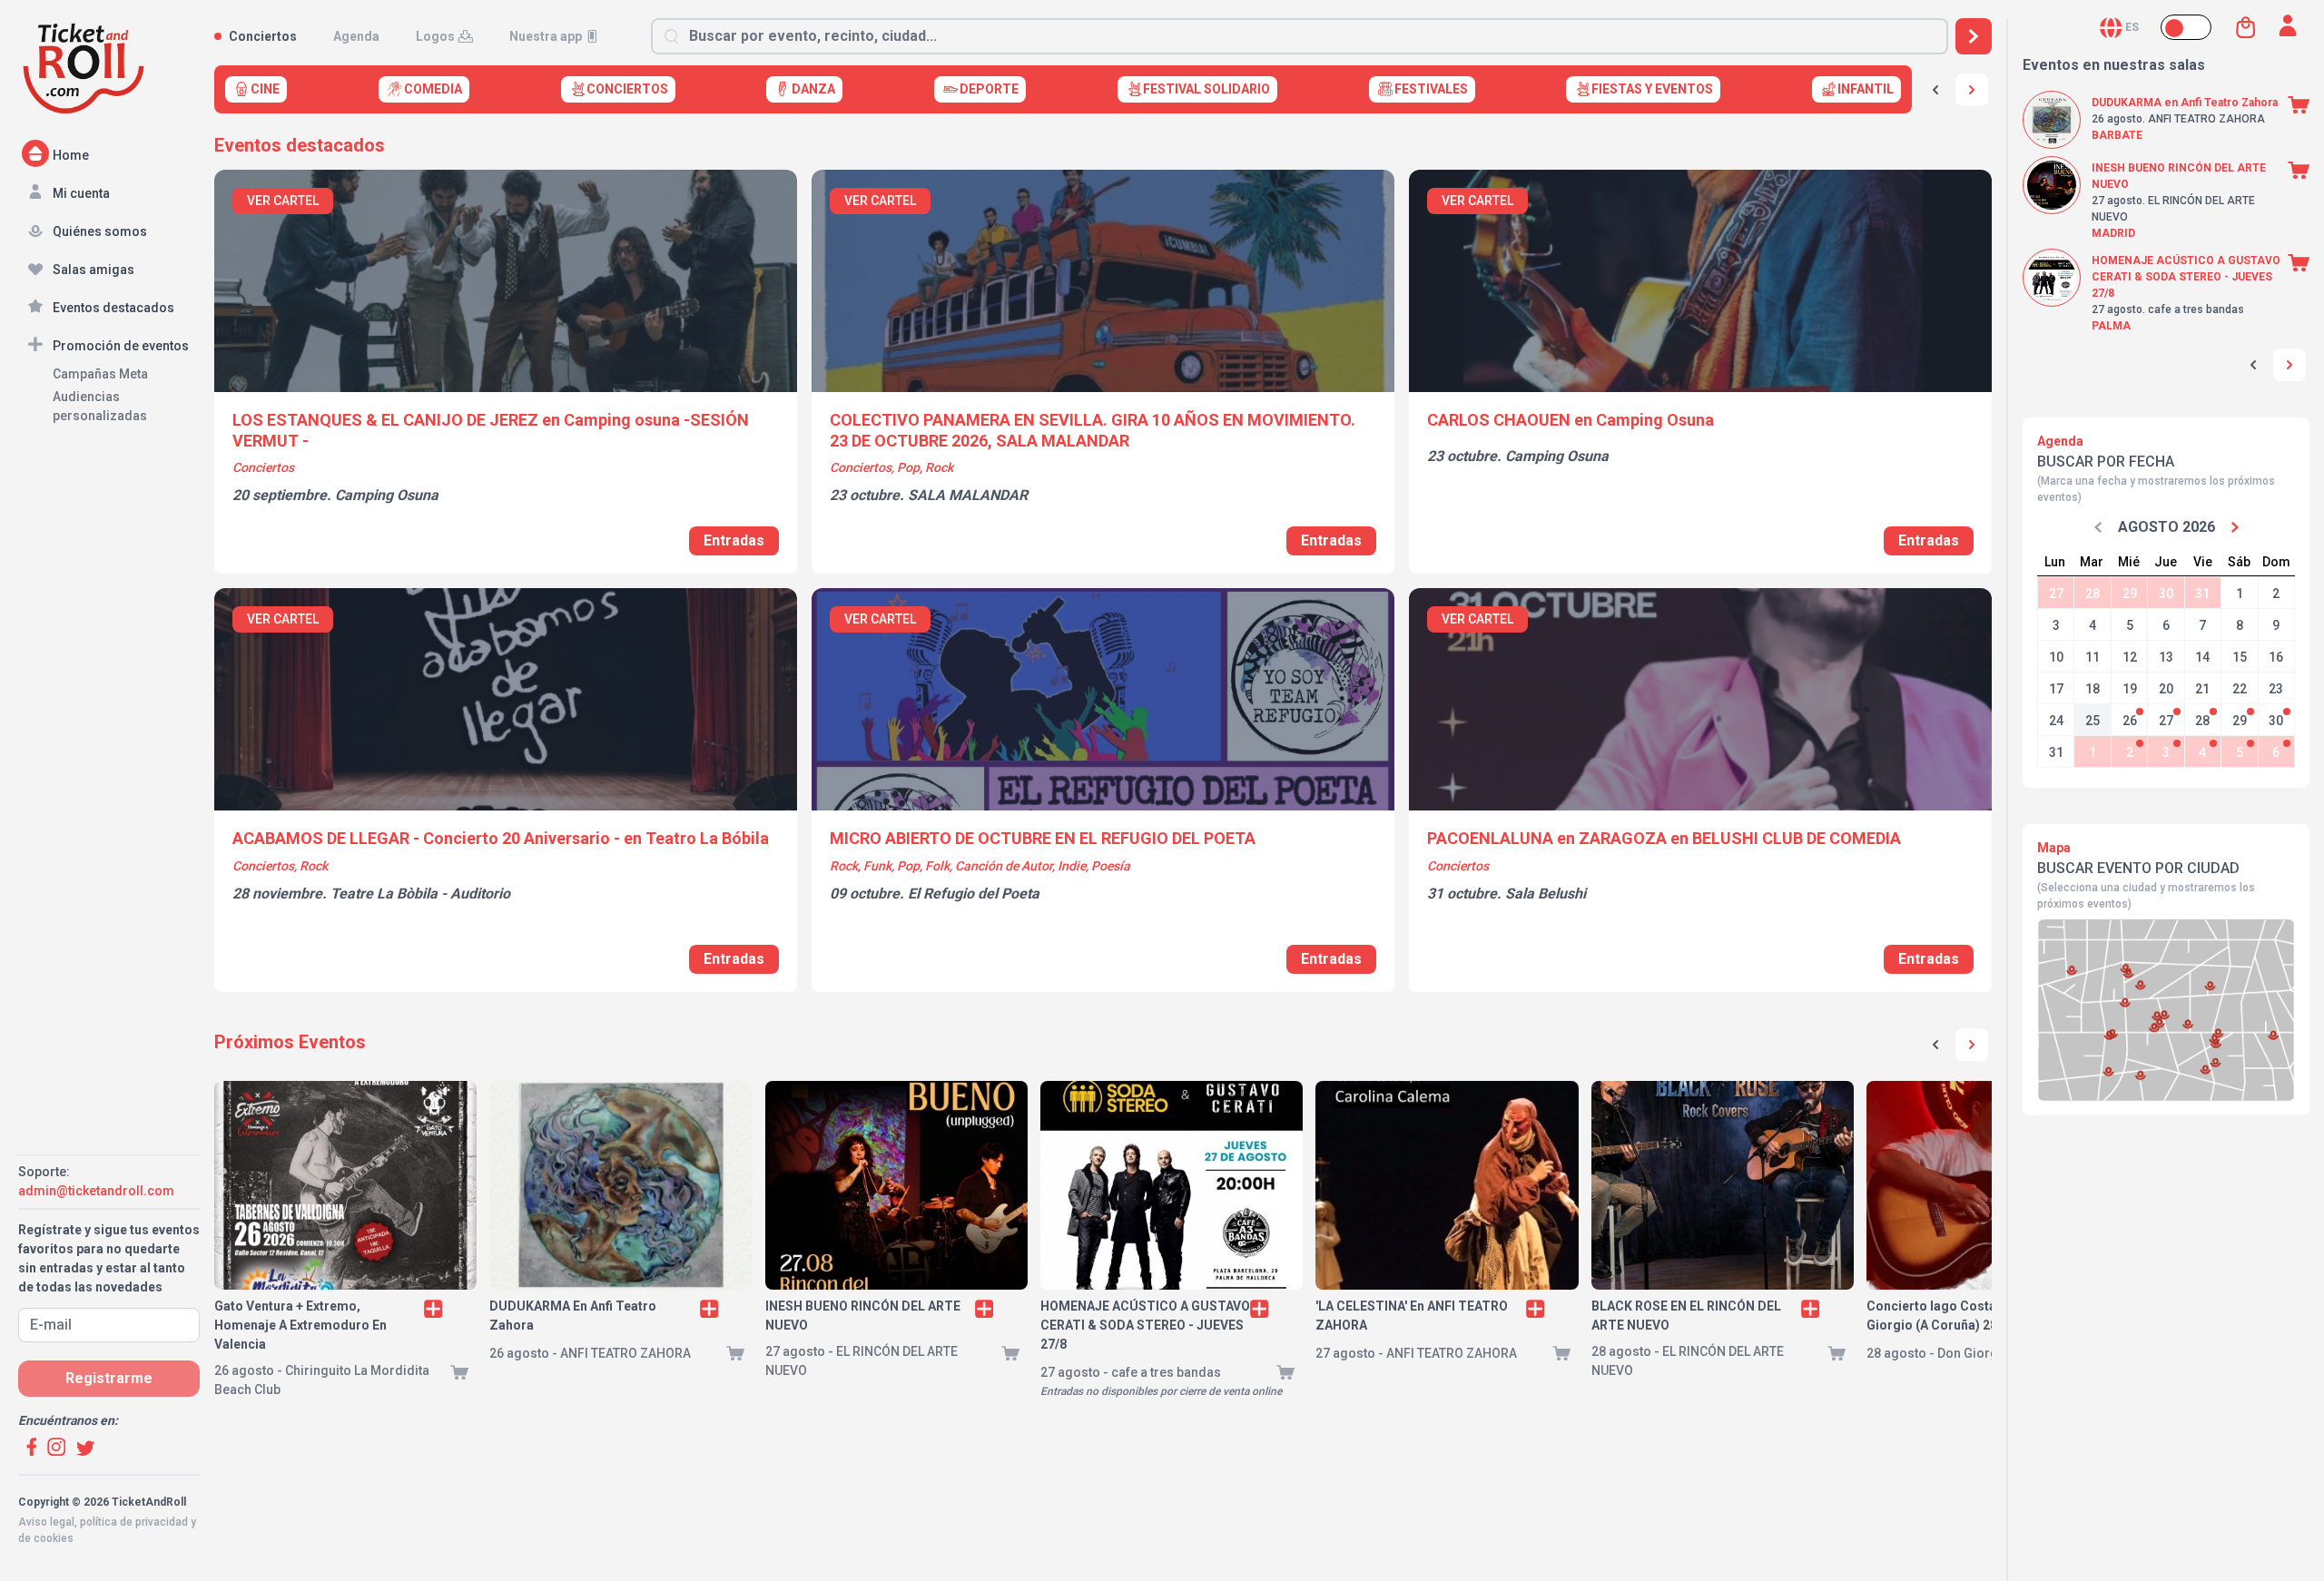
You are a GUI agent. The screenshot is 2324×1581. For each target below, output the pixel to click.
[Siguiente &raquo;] (1972, 90)
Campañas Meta (100, 374)
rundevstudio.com (147, 1555)
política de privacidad (134, 1522)
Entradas (734, 540)
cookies (54, 1538)
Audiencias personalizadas (100, 406)
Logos (435, 36)
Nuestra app (546, 36)
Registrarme (109, 1378)
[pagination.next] (1972, 1045)
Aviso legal (46, 1522)
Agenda (356, 36)
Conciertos (263, 36)
